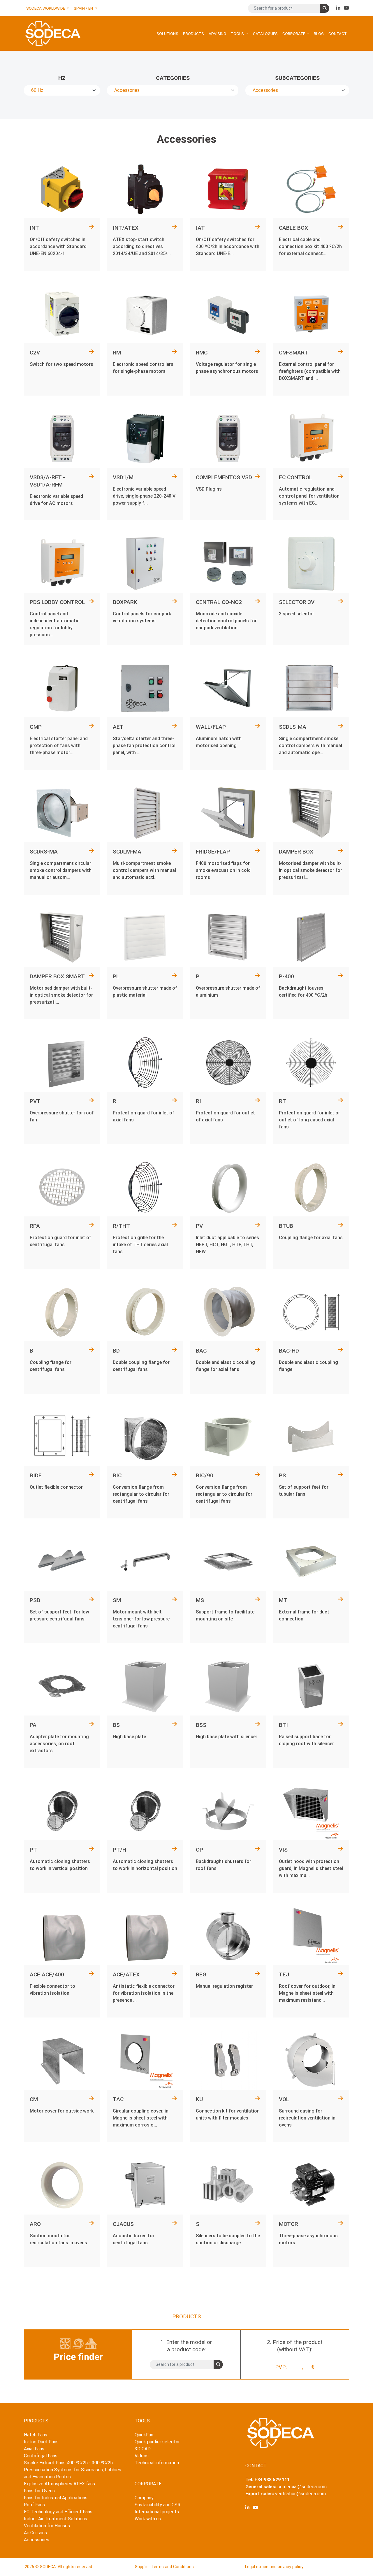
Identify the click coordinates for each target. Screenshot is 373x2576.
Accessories (37, 2540)
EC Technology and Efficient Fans (58, 2512)
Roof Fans (34, 2505)
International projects (157, 2512)
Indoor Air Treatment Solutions (56, 2519)
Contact (338, 34)
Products (193, 34)
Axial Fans (34, 2449)
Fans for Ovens (39, 2491)
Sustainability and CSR (158, 2505)
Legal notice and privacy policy (274, 2567)
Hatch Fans (36, 2435)
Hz (62, 78)
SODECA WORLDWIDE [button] (46, 8)
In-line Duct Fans (41, 2442)
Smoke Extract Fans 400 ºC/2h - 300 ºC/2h (68, 2463)
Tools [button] (238, 34)
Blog (319, 34)
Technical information (157, 2463)
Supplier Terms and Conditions (164, 2567)
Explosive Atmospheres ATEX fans (59, 2484)
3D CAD (143, 2449)
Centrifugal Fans (41, 2456)
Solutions (167, 34)
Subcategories (297, 78)
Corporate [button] (294, 34)
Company (144, 2498)
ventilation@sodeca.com (300, 2494)
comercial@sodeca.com (302, 2487)
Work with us (148, 2519)
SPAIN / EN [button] (84, 8)
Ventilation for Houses (47, 2526)
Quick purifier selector (157, 2442)
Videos (142, 2456)
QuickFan (144, 2435)
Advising (217, 34)
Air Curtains (35, 2533)
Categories (173, 78)
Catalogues (265, 34)
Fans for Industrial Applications (56, 2498)
